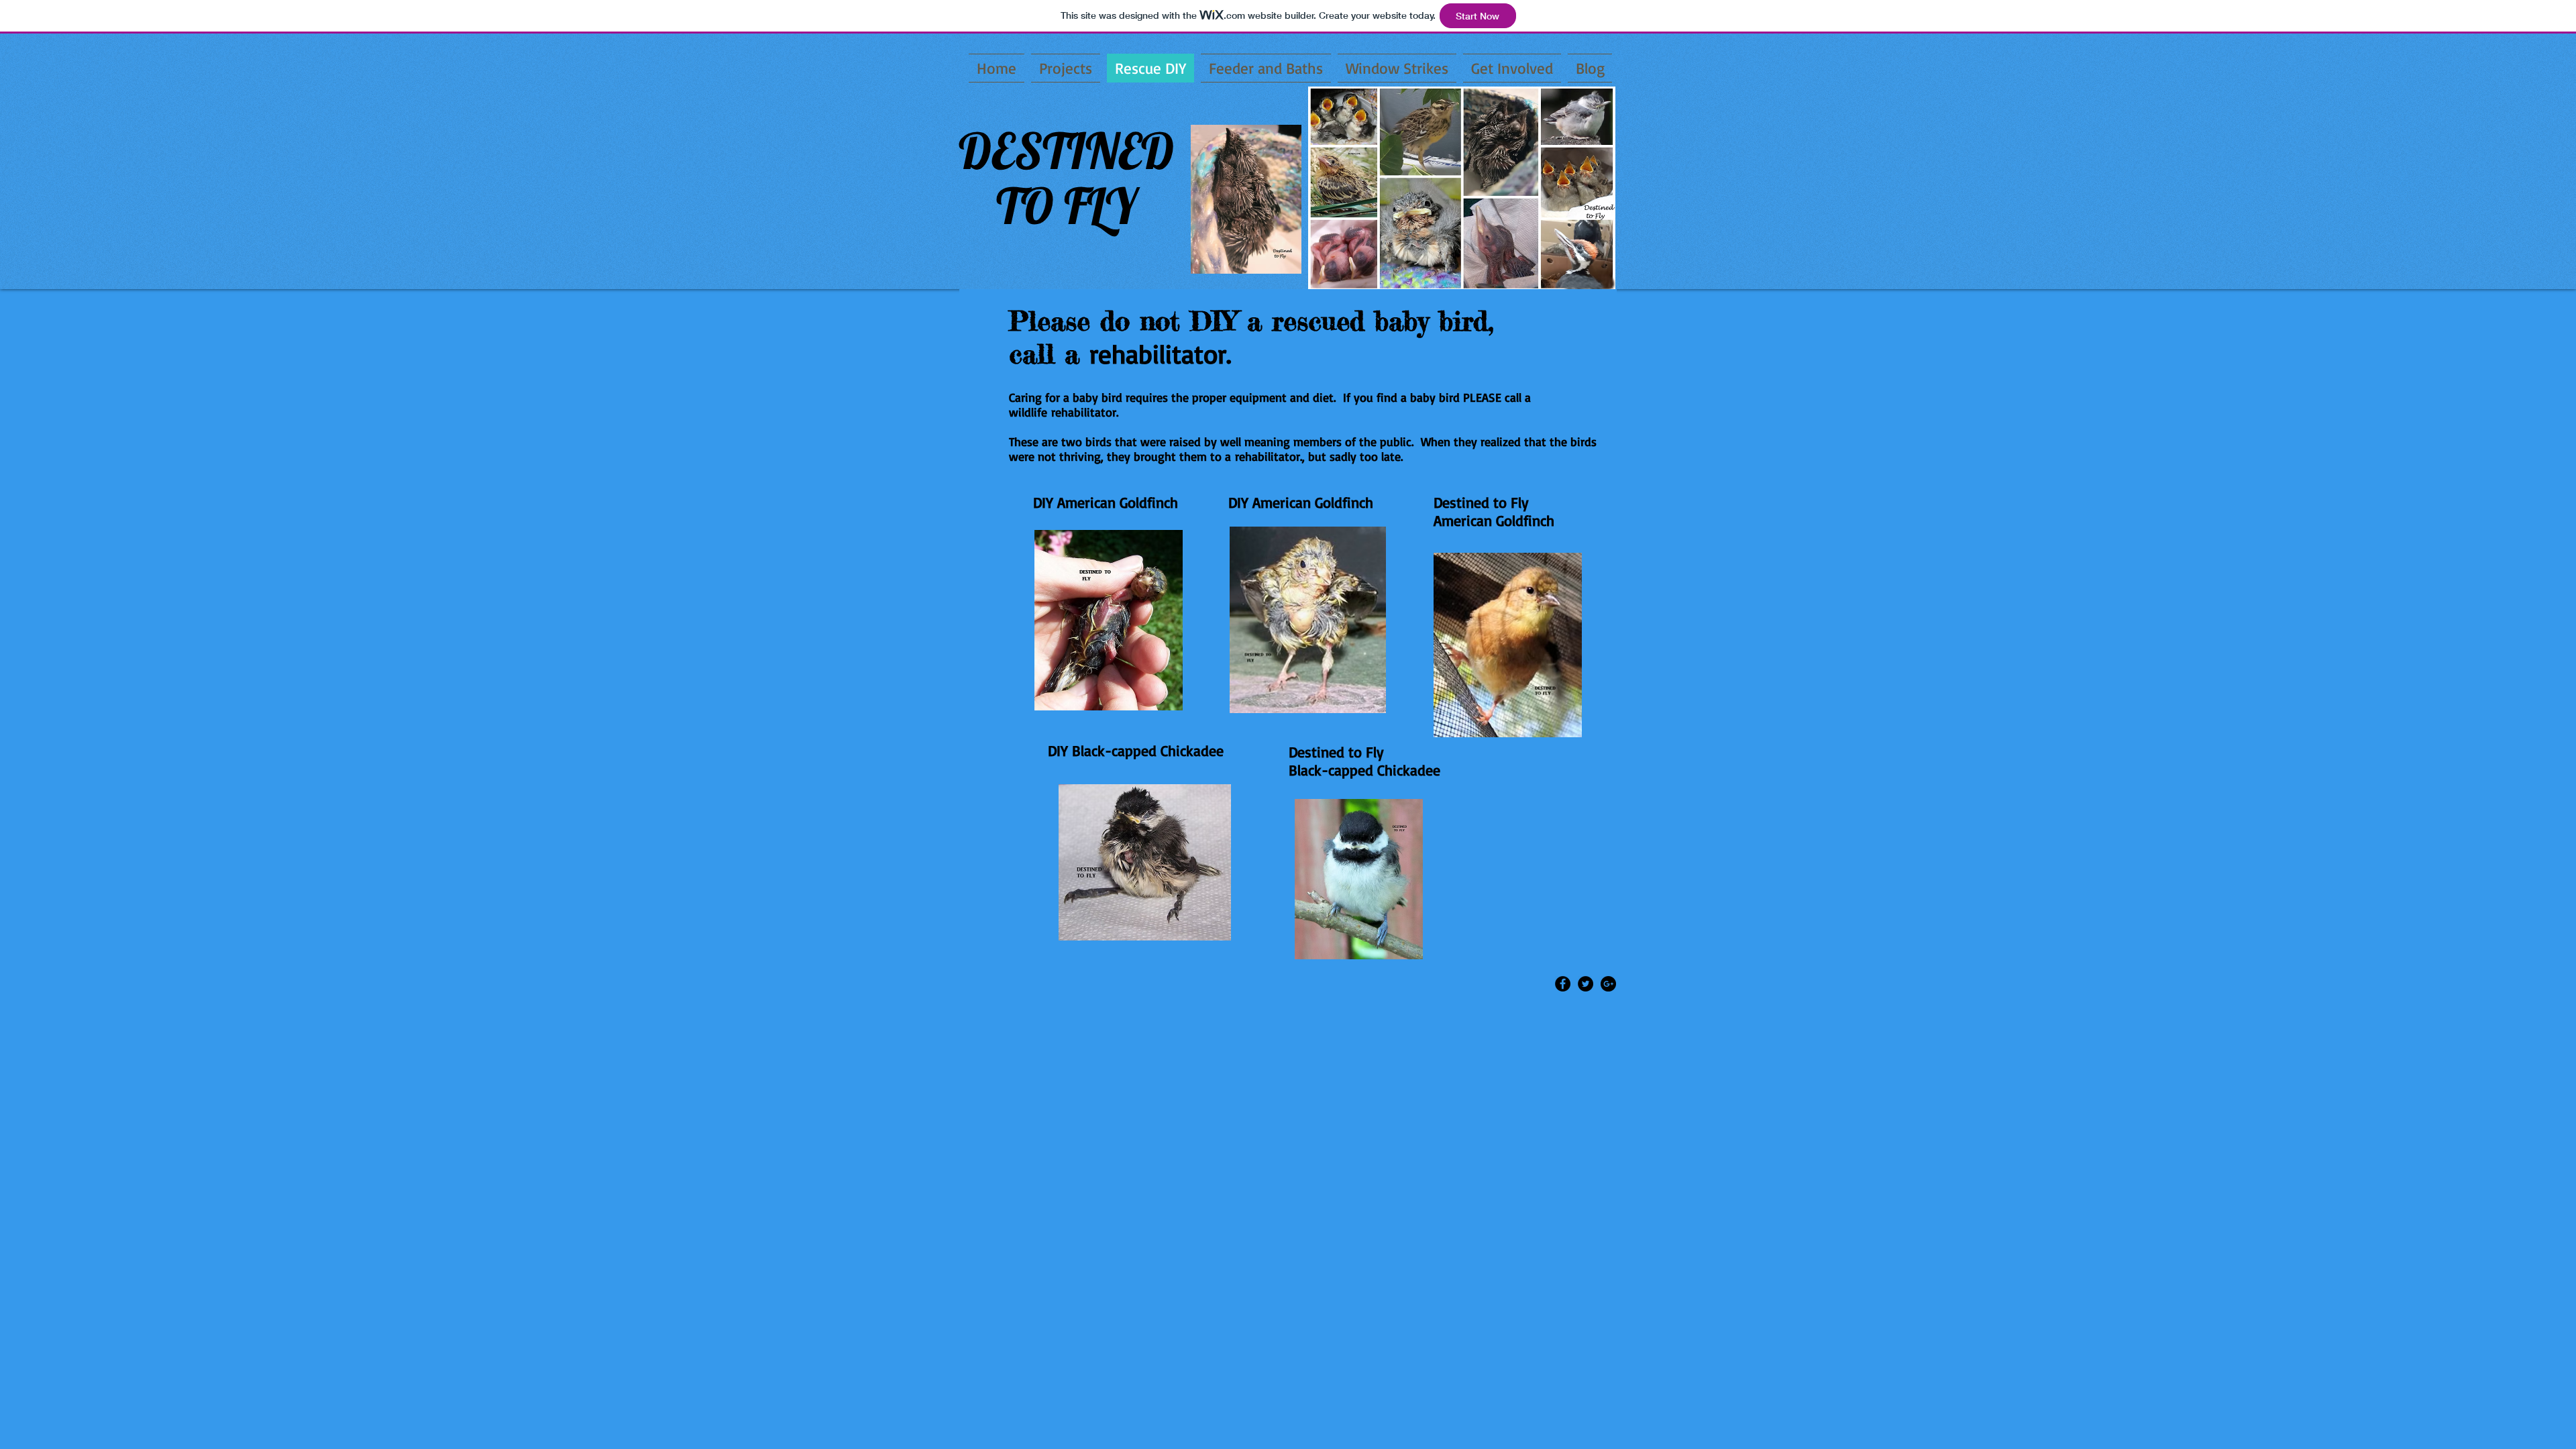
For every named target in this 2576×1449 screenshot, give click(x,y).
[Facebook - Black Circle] (1563, 984)
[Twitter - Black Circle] (1586, 984)
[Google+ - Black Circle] (1608, 984)
